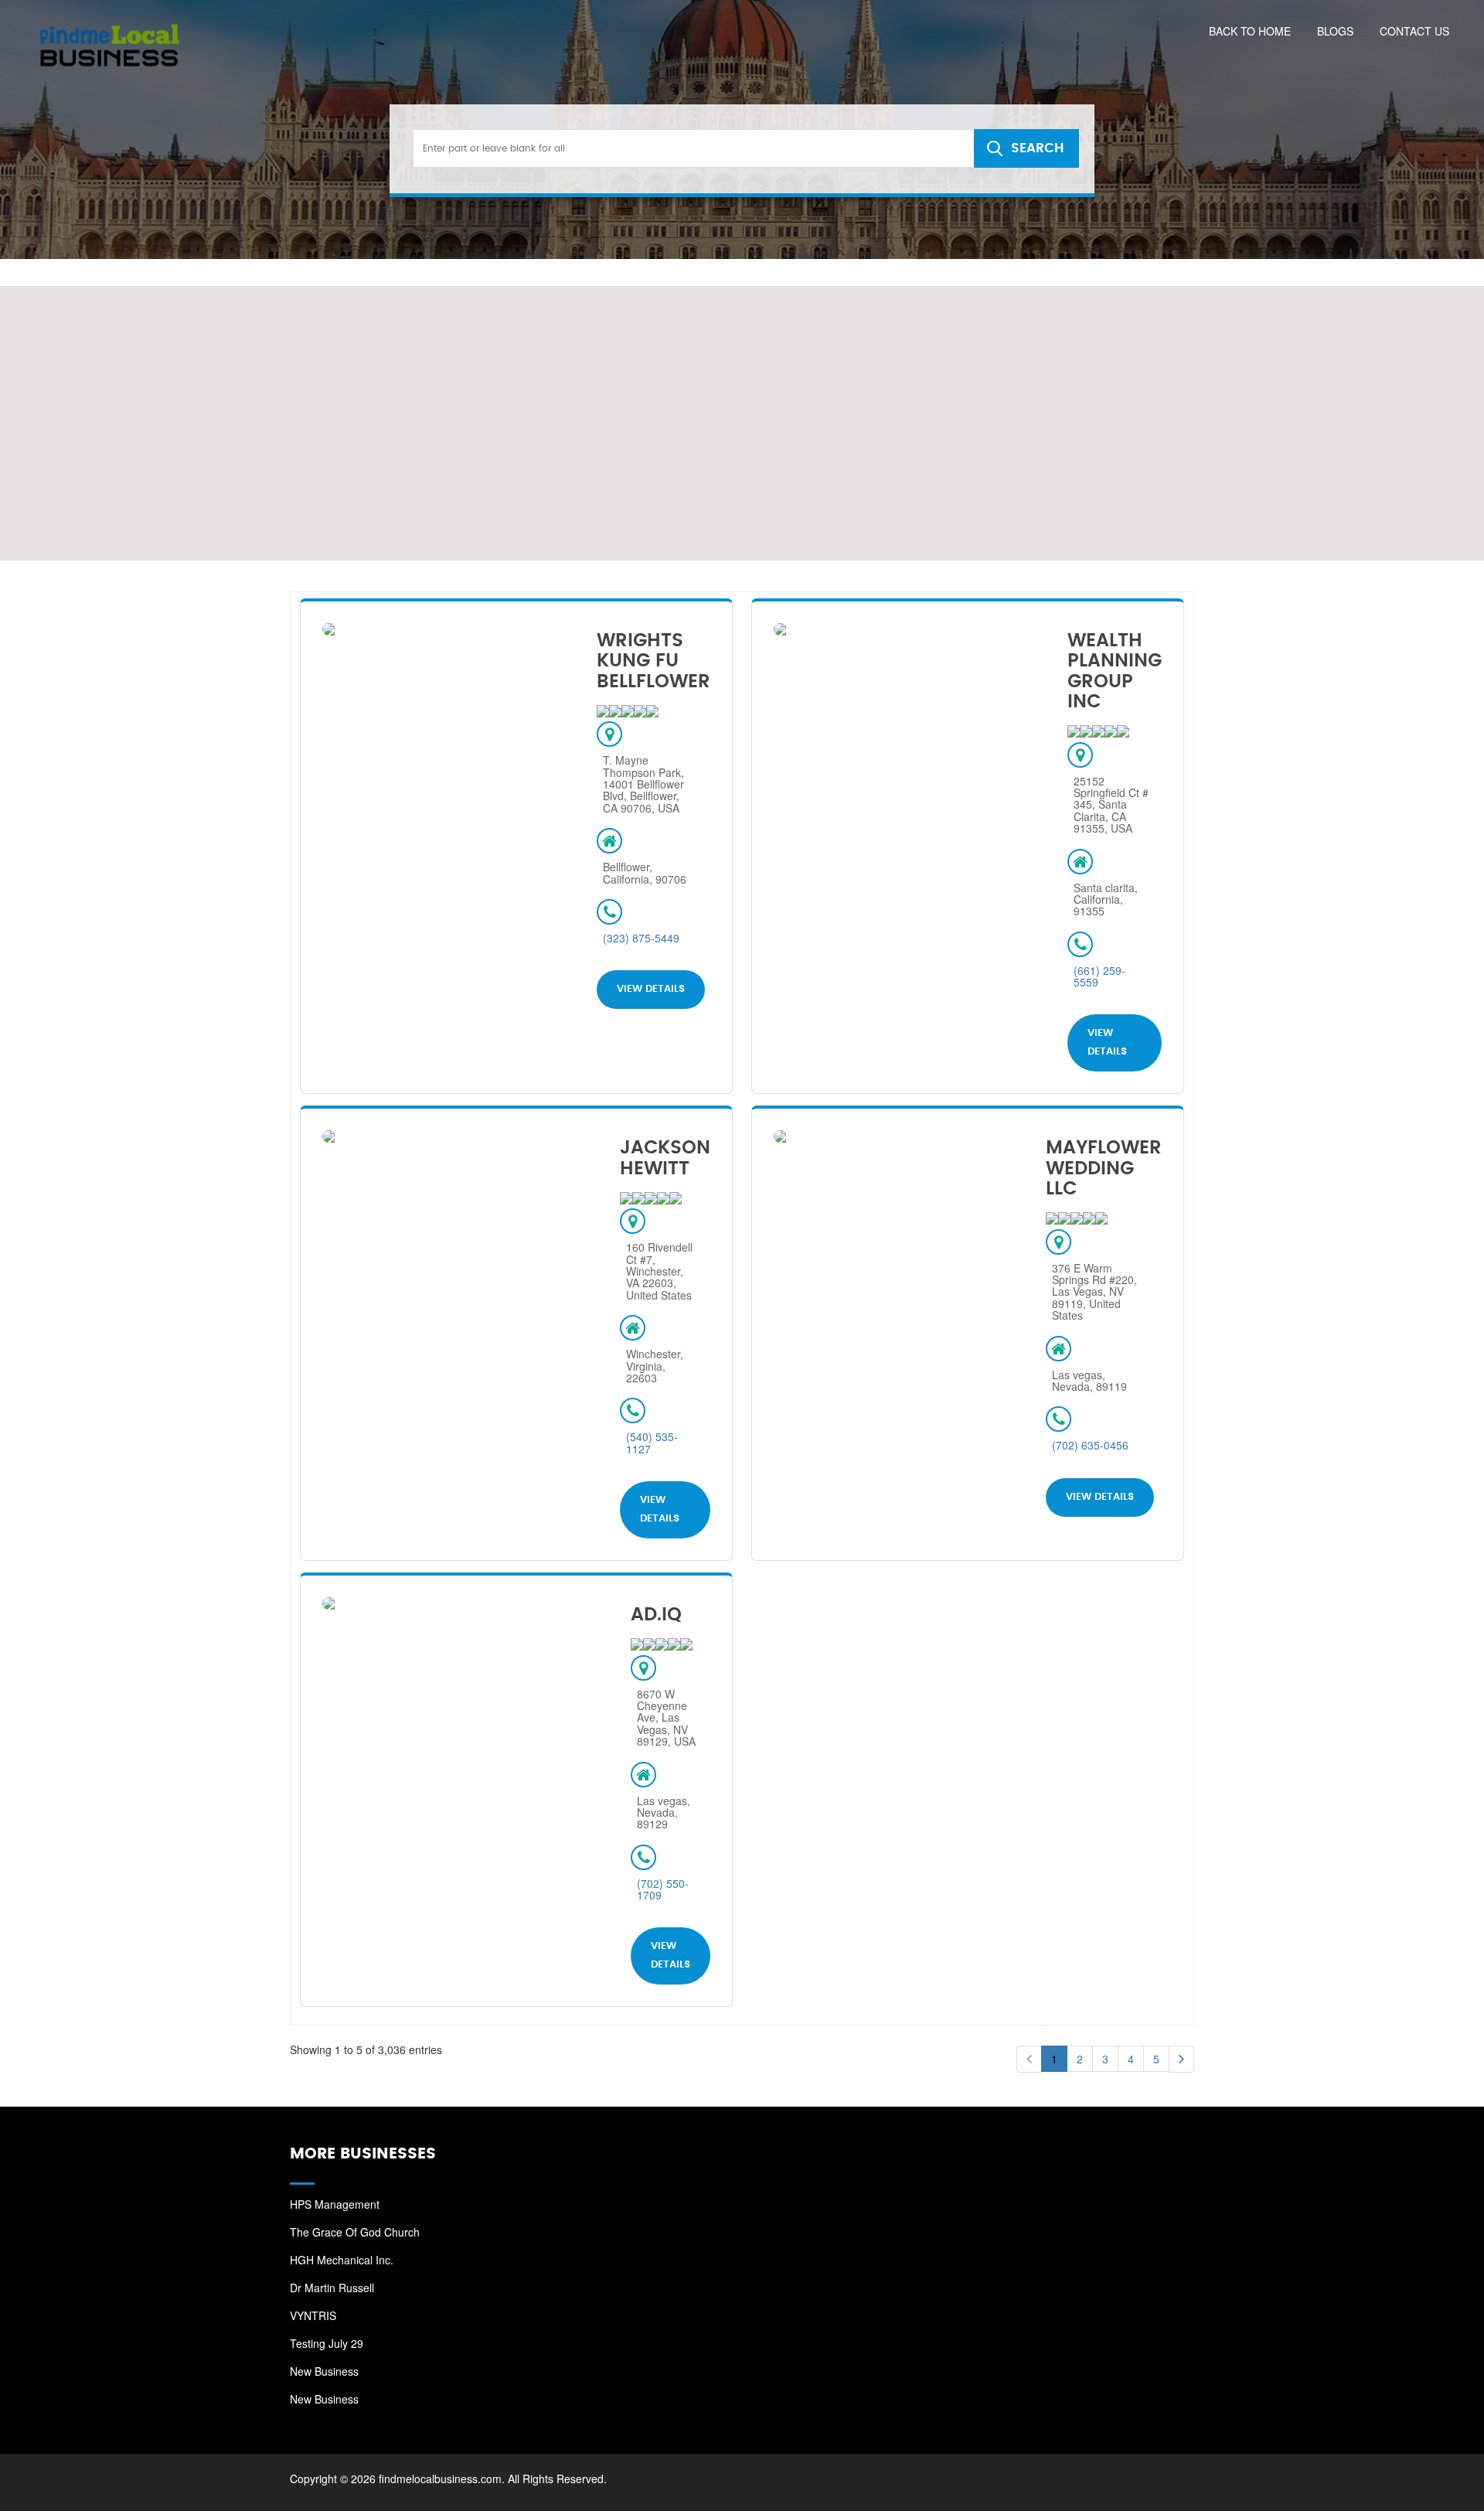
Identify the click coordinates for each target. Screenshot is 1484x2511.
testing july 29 (327, 2343)
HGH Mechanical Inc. (342, 2260)
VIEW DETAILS (651, 989)
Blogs (1335, 31)
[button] (643, 376)
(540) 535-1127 (652, 1442)
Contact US (1414, 31)
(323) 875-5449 (641, 938)
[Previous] (1029, 2059)
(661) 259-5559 (1099, 976)
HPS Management (335, 2204)
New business (324, 2371)
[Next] (1181, 2059)
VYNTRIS (313, 2315)
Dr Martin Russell (332, 2288)
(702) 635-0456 (1090, 1445)
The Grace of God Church (355, 2232)
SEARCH (1037, 148)
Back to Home (1250, 31)
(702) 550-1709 (663, 1889)
